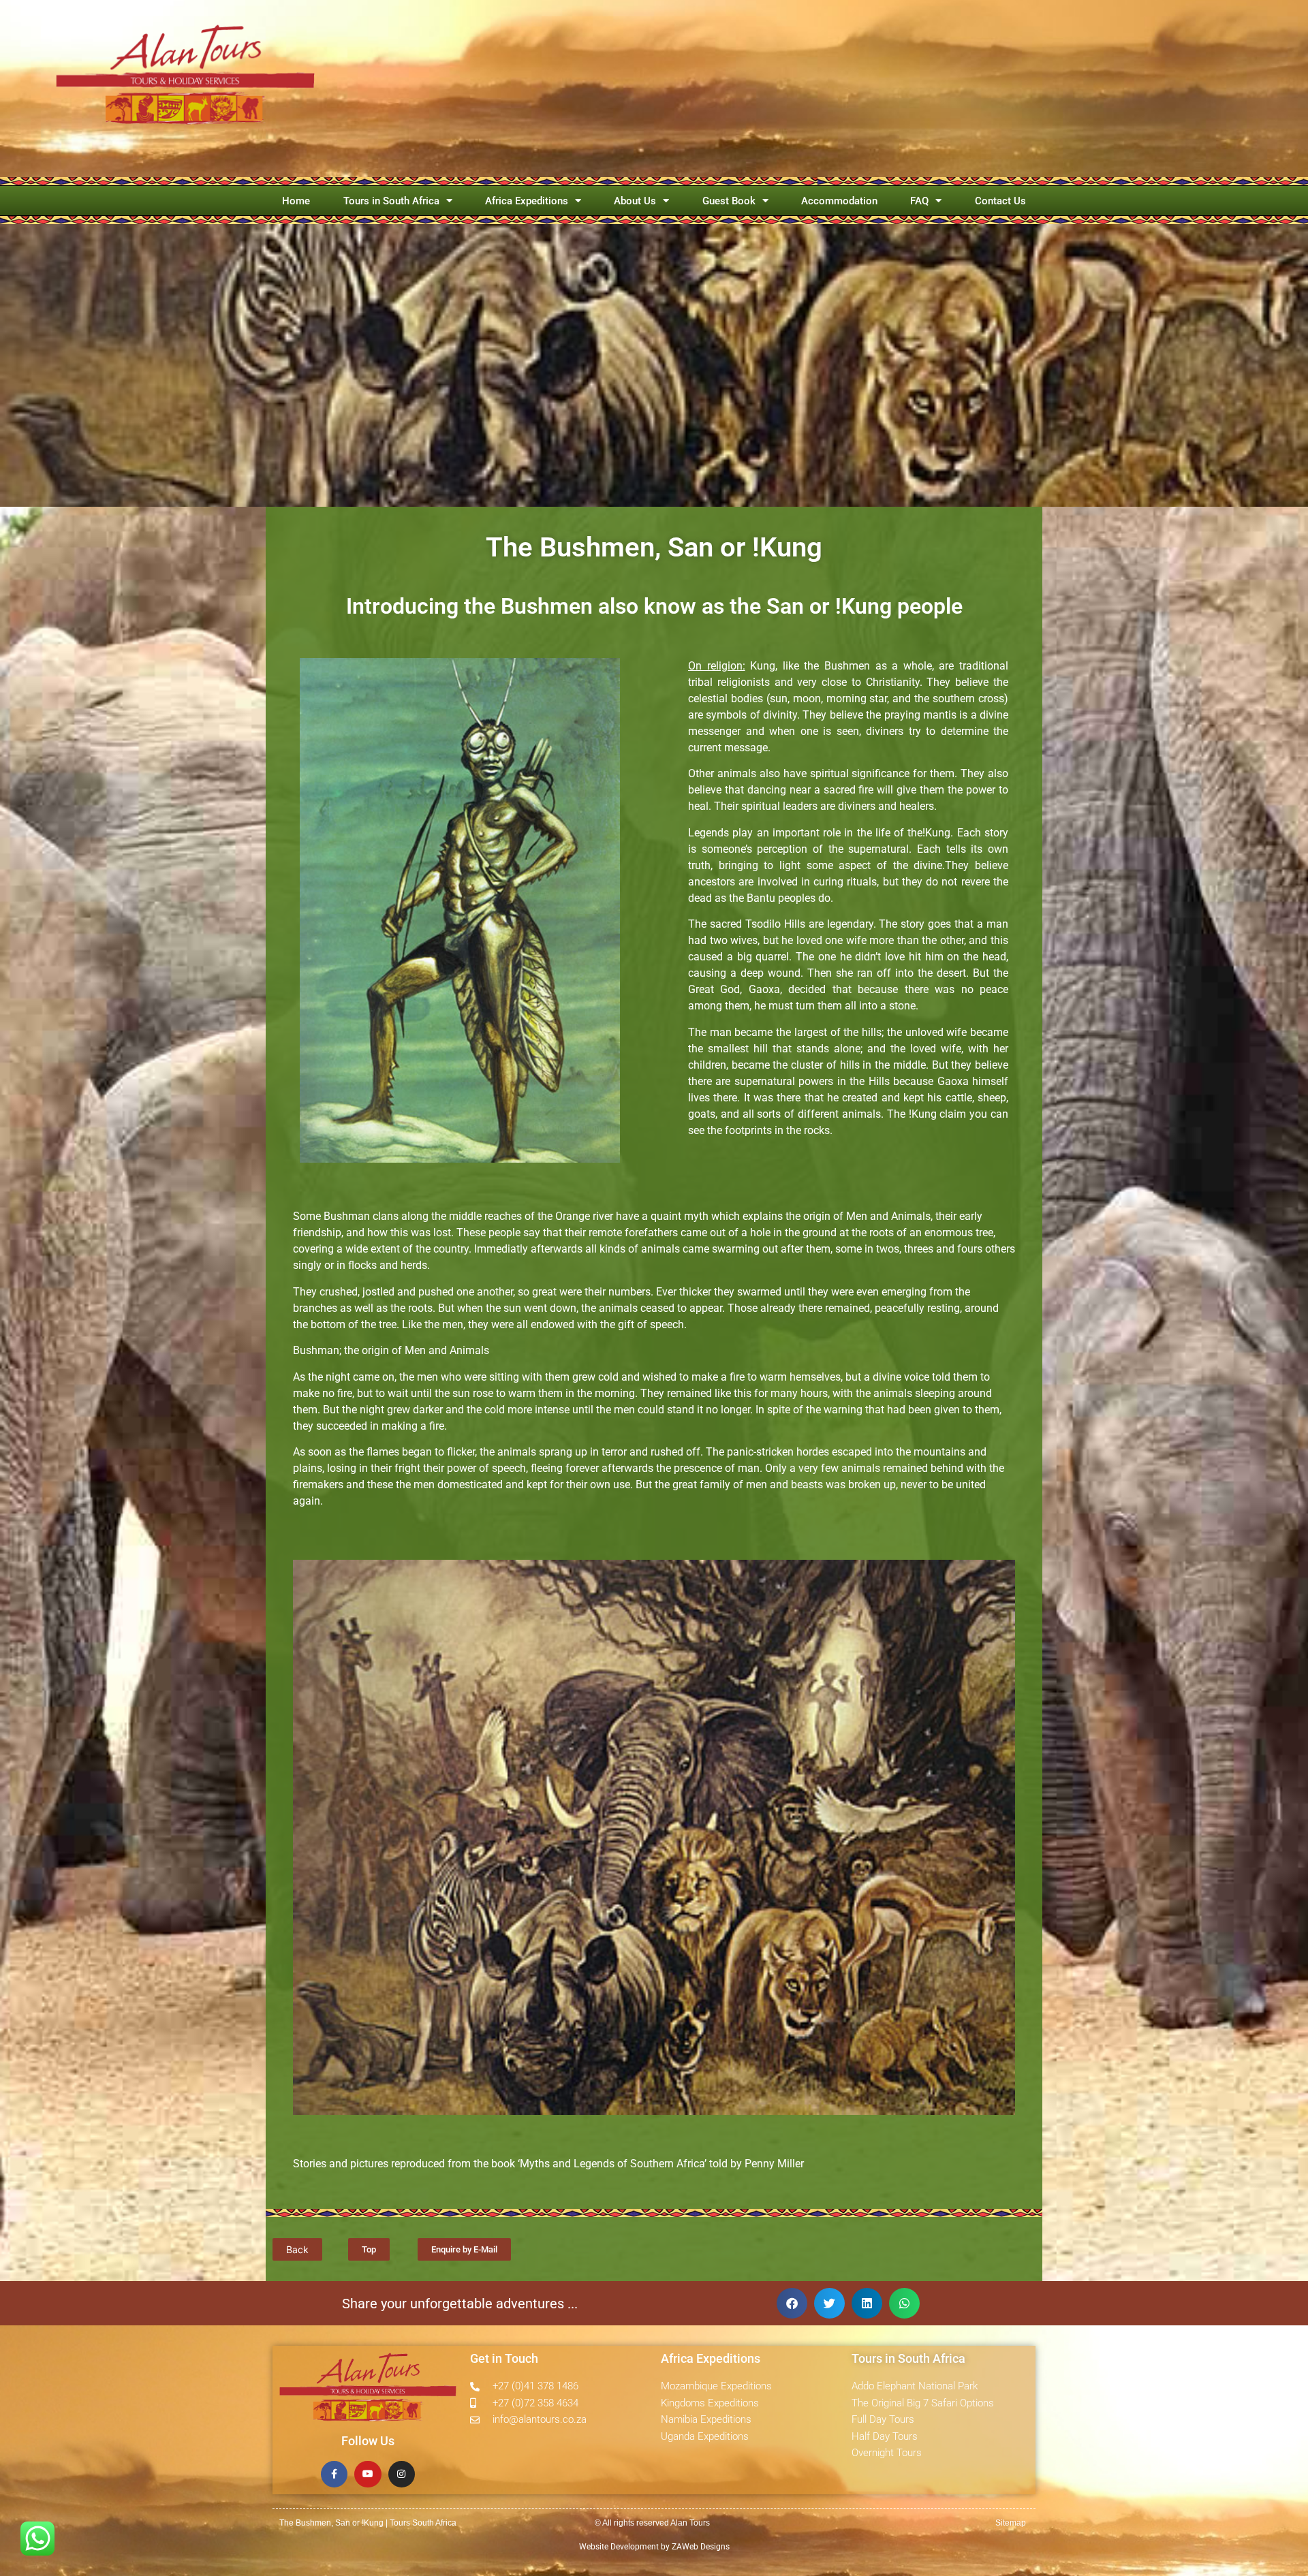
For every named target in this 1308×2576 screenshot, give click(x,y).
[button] (792, 2303)
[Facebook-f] (334, 2474)
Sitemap (1011, 2523)
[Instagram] (402, 2474)
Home (296, 201)
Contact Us (1000, 201)
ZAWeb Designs (700, 2547)
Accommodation (839, 201)
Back (297, 2249)
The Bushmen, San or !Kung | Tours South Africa (368, 2523)
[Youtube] (368, 2474)
